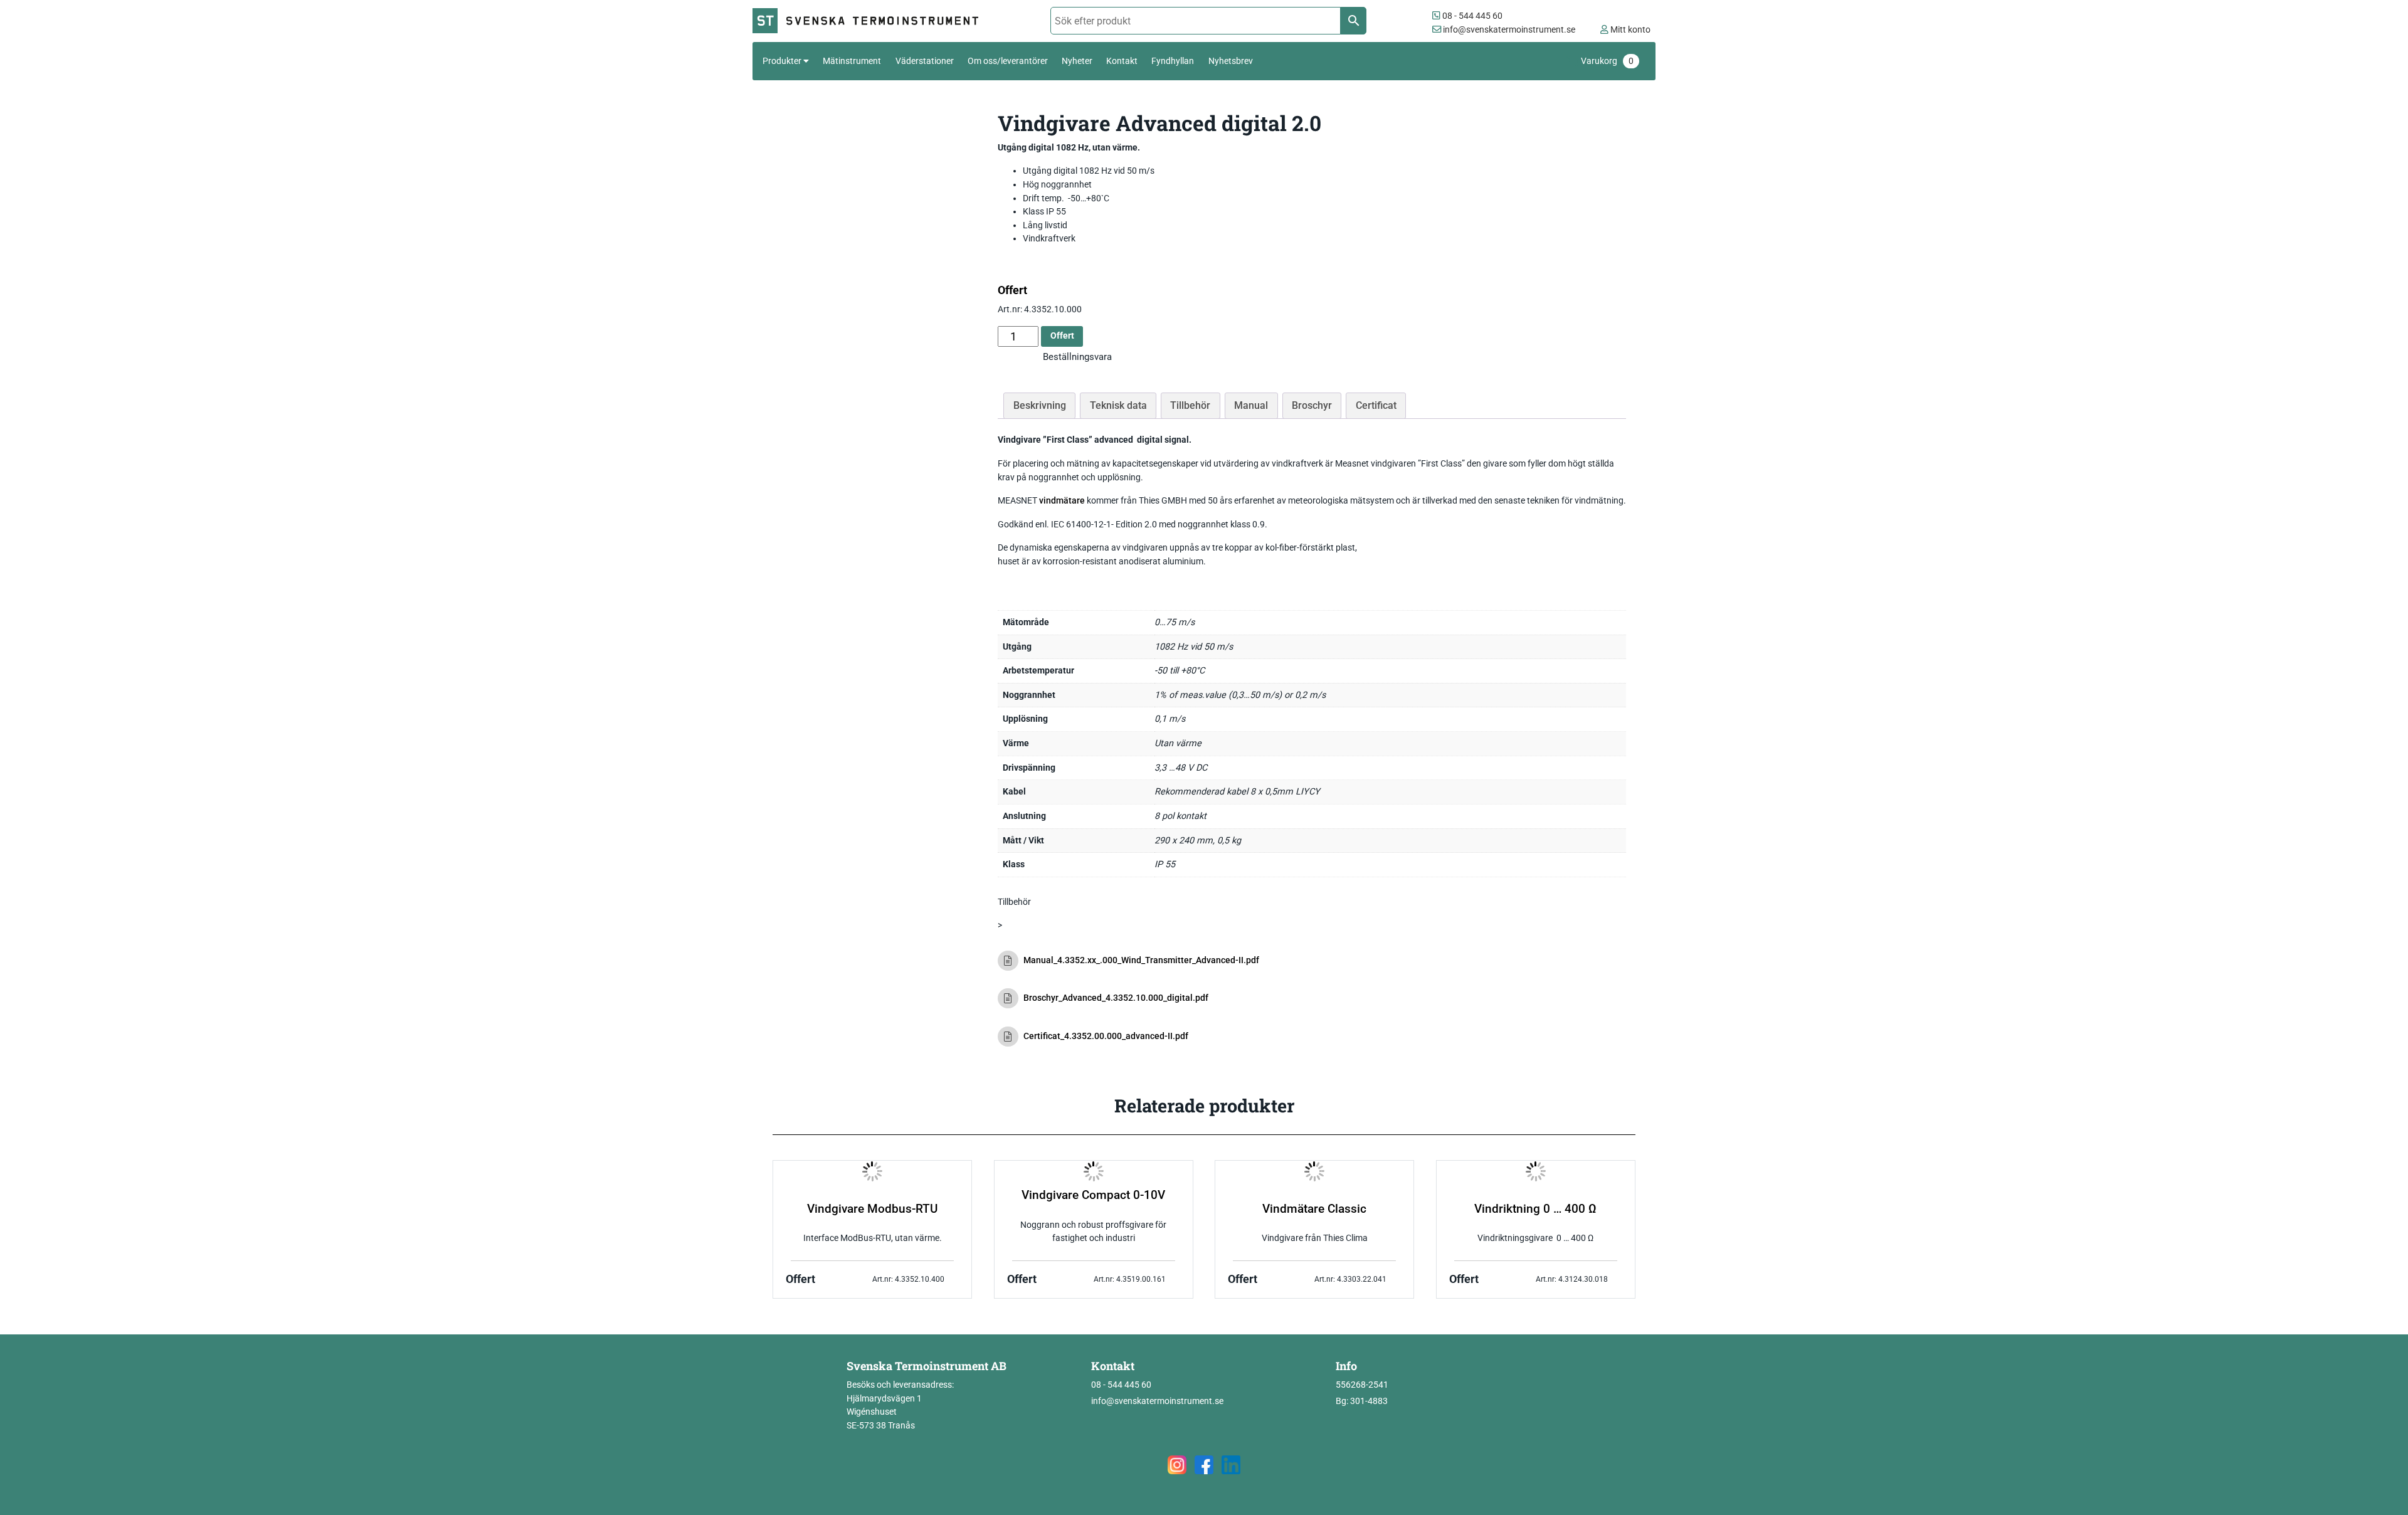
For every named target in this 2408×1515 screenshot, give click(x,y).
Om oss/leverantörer (1008, 61)
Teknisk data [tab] (1118, 405)
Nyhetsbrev (1231, 61)
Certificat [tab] (1376, 405)
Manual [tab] (1251, 405)
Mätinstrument (852, 61)
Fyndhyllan (1173, 61)
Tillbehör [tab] (1190, 405)
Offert (1062, 336)
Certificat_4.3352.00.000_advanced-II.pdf (1106, 1036)
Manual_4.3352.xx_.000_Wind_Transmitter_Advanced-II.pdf (1141, 960)
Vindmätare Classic (1314, 1209)
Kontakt (1122, 61)
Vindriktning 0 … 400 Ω (1535, 1209)
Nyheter (1077, 61)
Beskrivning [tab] (1040, 405)
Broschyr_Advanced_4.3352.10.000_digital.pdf (1116, 998)
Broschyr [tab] (1312, 405)
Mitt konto (1629, 30)
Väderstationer (925, 61)
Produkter (782, 61)
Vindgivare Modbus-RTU (872, 1209)
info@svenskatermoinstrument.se (1508, 30)
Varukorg (1607, 61)
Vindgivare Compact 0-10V (1093, 1195)
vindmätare (1062, 501)
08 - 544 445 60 (1471, 16)
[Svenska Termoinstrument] (871, 21)
